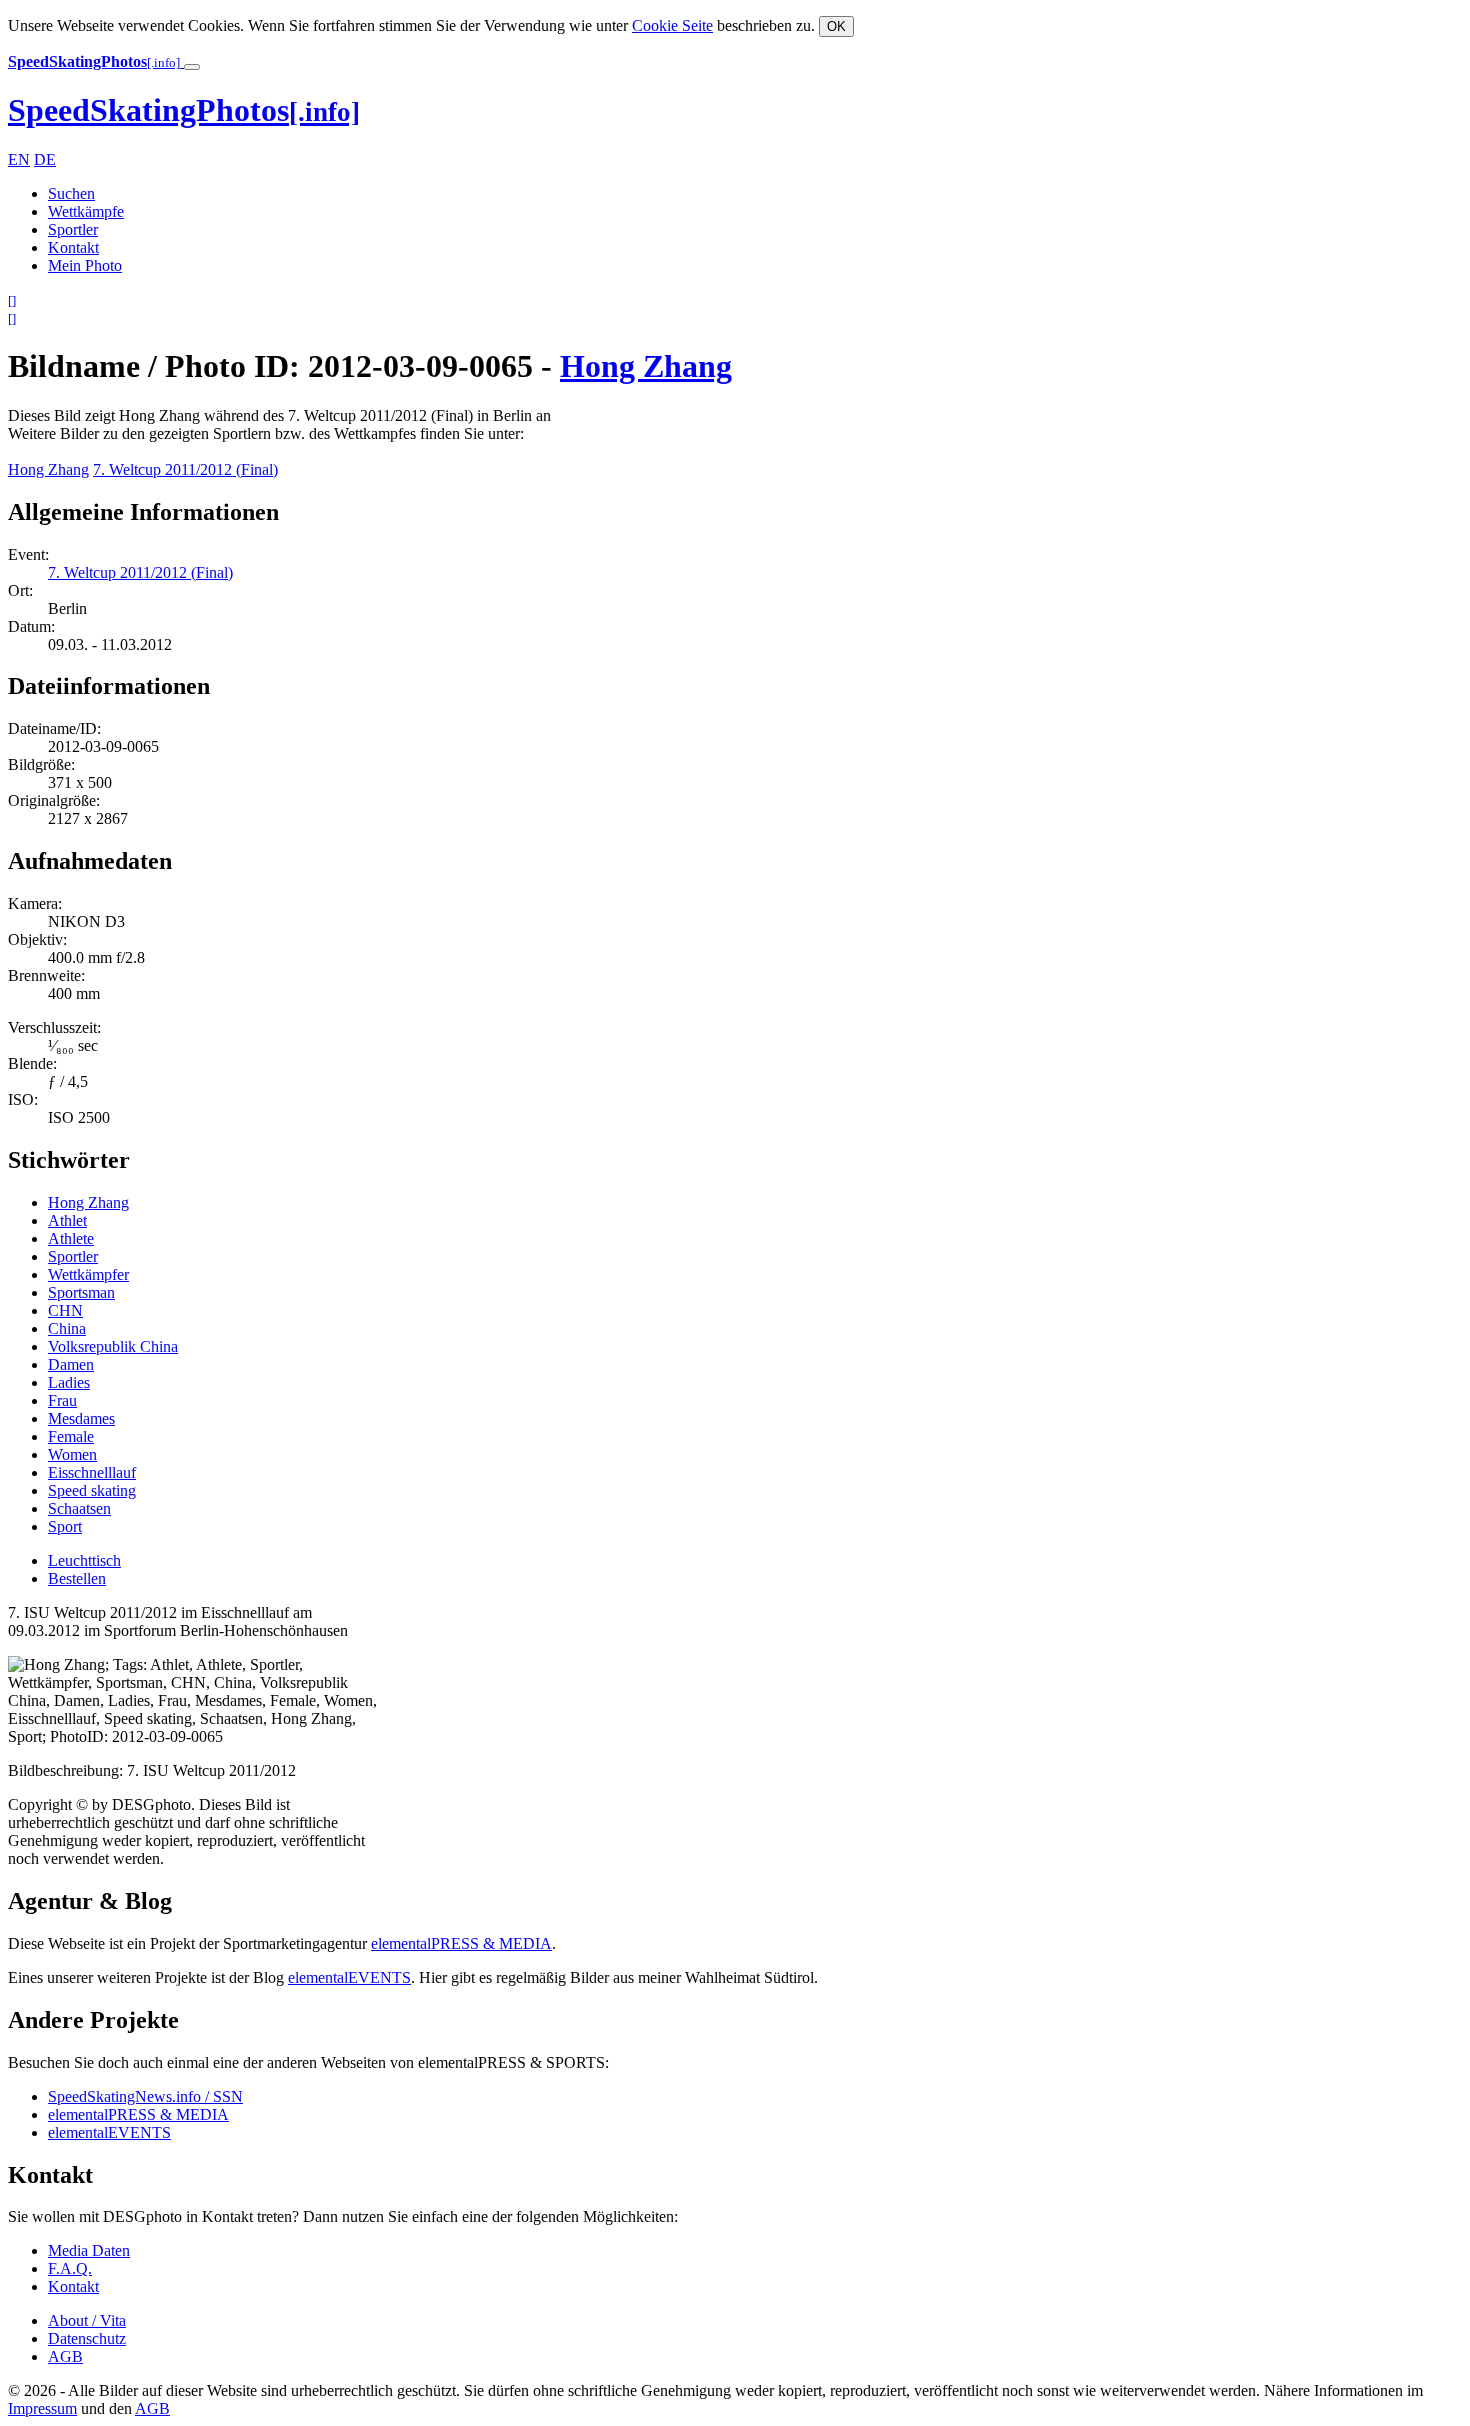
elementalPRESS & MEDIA (461, 1943)
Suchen (71, 193)
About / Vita (87, 2320)
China (67, 1328)
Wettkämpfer (88, 1274)
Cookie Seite (672, 25)
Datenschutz (87, 2338)
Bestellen (77, 1578)
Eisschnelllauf (92, 1472)
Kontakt (73, 247)
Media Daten (89, 2250)
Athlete (71, 1238)
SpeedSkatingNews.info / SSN (145, 2096)
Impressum (42, 2408)
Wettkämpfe (86, 211)
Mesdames (81, 1418)
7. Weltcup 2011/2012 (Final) (185, 469)
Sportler (73, 229)
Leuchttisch (84, 1560)
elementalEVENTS (349, 1977)
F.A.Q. (70, 2268)
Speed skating (92, 1490)
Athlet (67, 1220)
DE (45, 159)
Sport (65, 1526)
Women (72, 1454)
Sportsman (81, 1292)
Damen (71, 1364)
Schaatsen (79, 1508)
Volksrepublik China (113, 1346)
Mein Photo (85, 265)
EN (19, 159)
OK (836, 26)
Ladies (69, 1382)
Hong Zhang (646, 366)
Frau (62, 1400)
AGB (65, 2356)
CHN (65, 1310)
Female (71, 1436)
